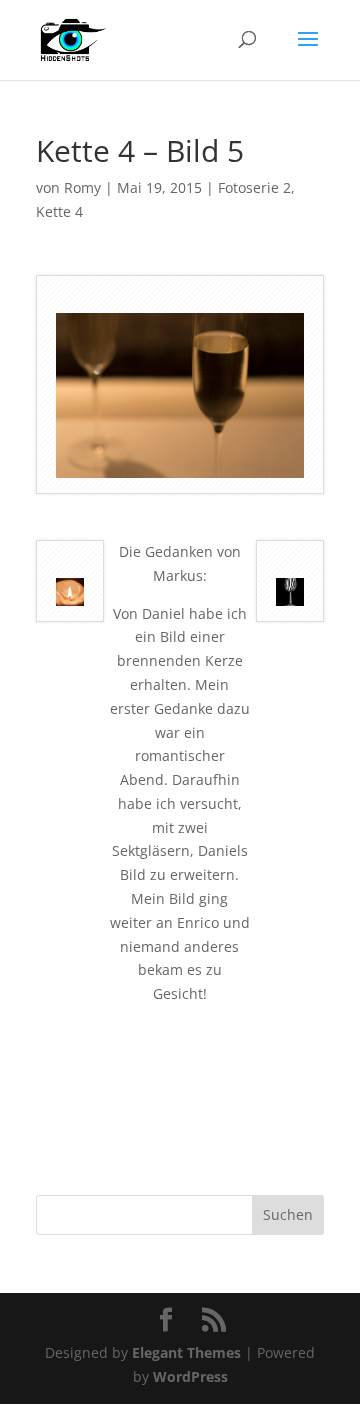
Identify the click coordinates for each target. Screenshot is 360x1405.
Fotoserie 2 (254, 187)
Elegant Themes (186, 1352)
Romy (82, 187)
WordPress (190, 1376)
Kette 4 (59, 211)
